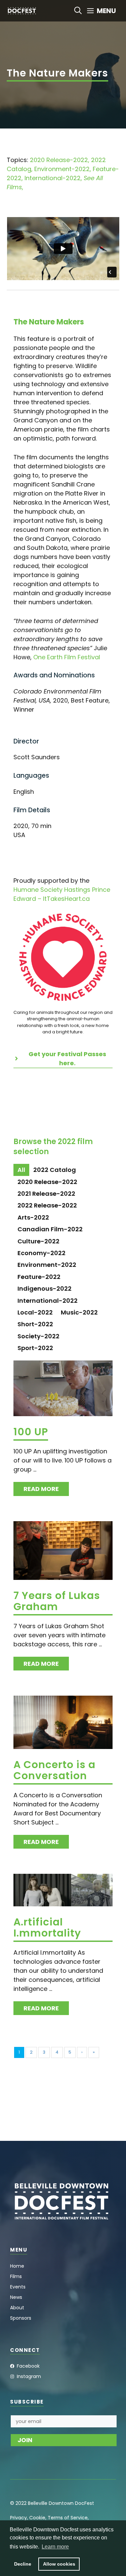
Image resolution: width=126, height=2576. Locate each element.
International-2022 (53, 178)
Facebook (28, 2366)
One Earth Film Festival (67, 657)
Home (17, 2266)
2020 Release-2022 (59, 160)
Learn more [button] (55, 2547)
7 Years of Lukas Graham (57, 1601)
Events (18, 2287)
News (16, 2297)
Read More (41, 1489)
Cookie (37, 2518)
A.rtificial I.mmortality (47, 1927)
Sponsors (21, 2318)
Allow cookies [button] (59, 2564)
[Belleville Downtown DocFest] (22, 11)
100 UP (31, 1432)
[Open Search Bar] (78, 11)
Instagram (29, 2376)
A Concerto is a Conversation (54, 1770)
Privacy (18, 2518)
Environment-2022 (62, 169)
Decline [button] (23, 2564)
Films (16, 2276)
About (17, 2308)
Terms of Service (68, 2518)
